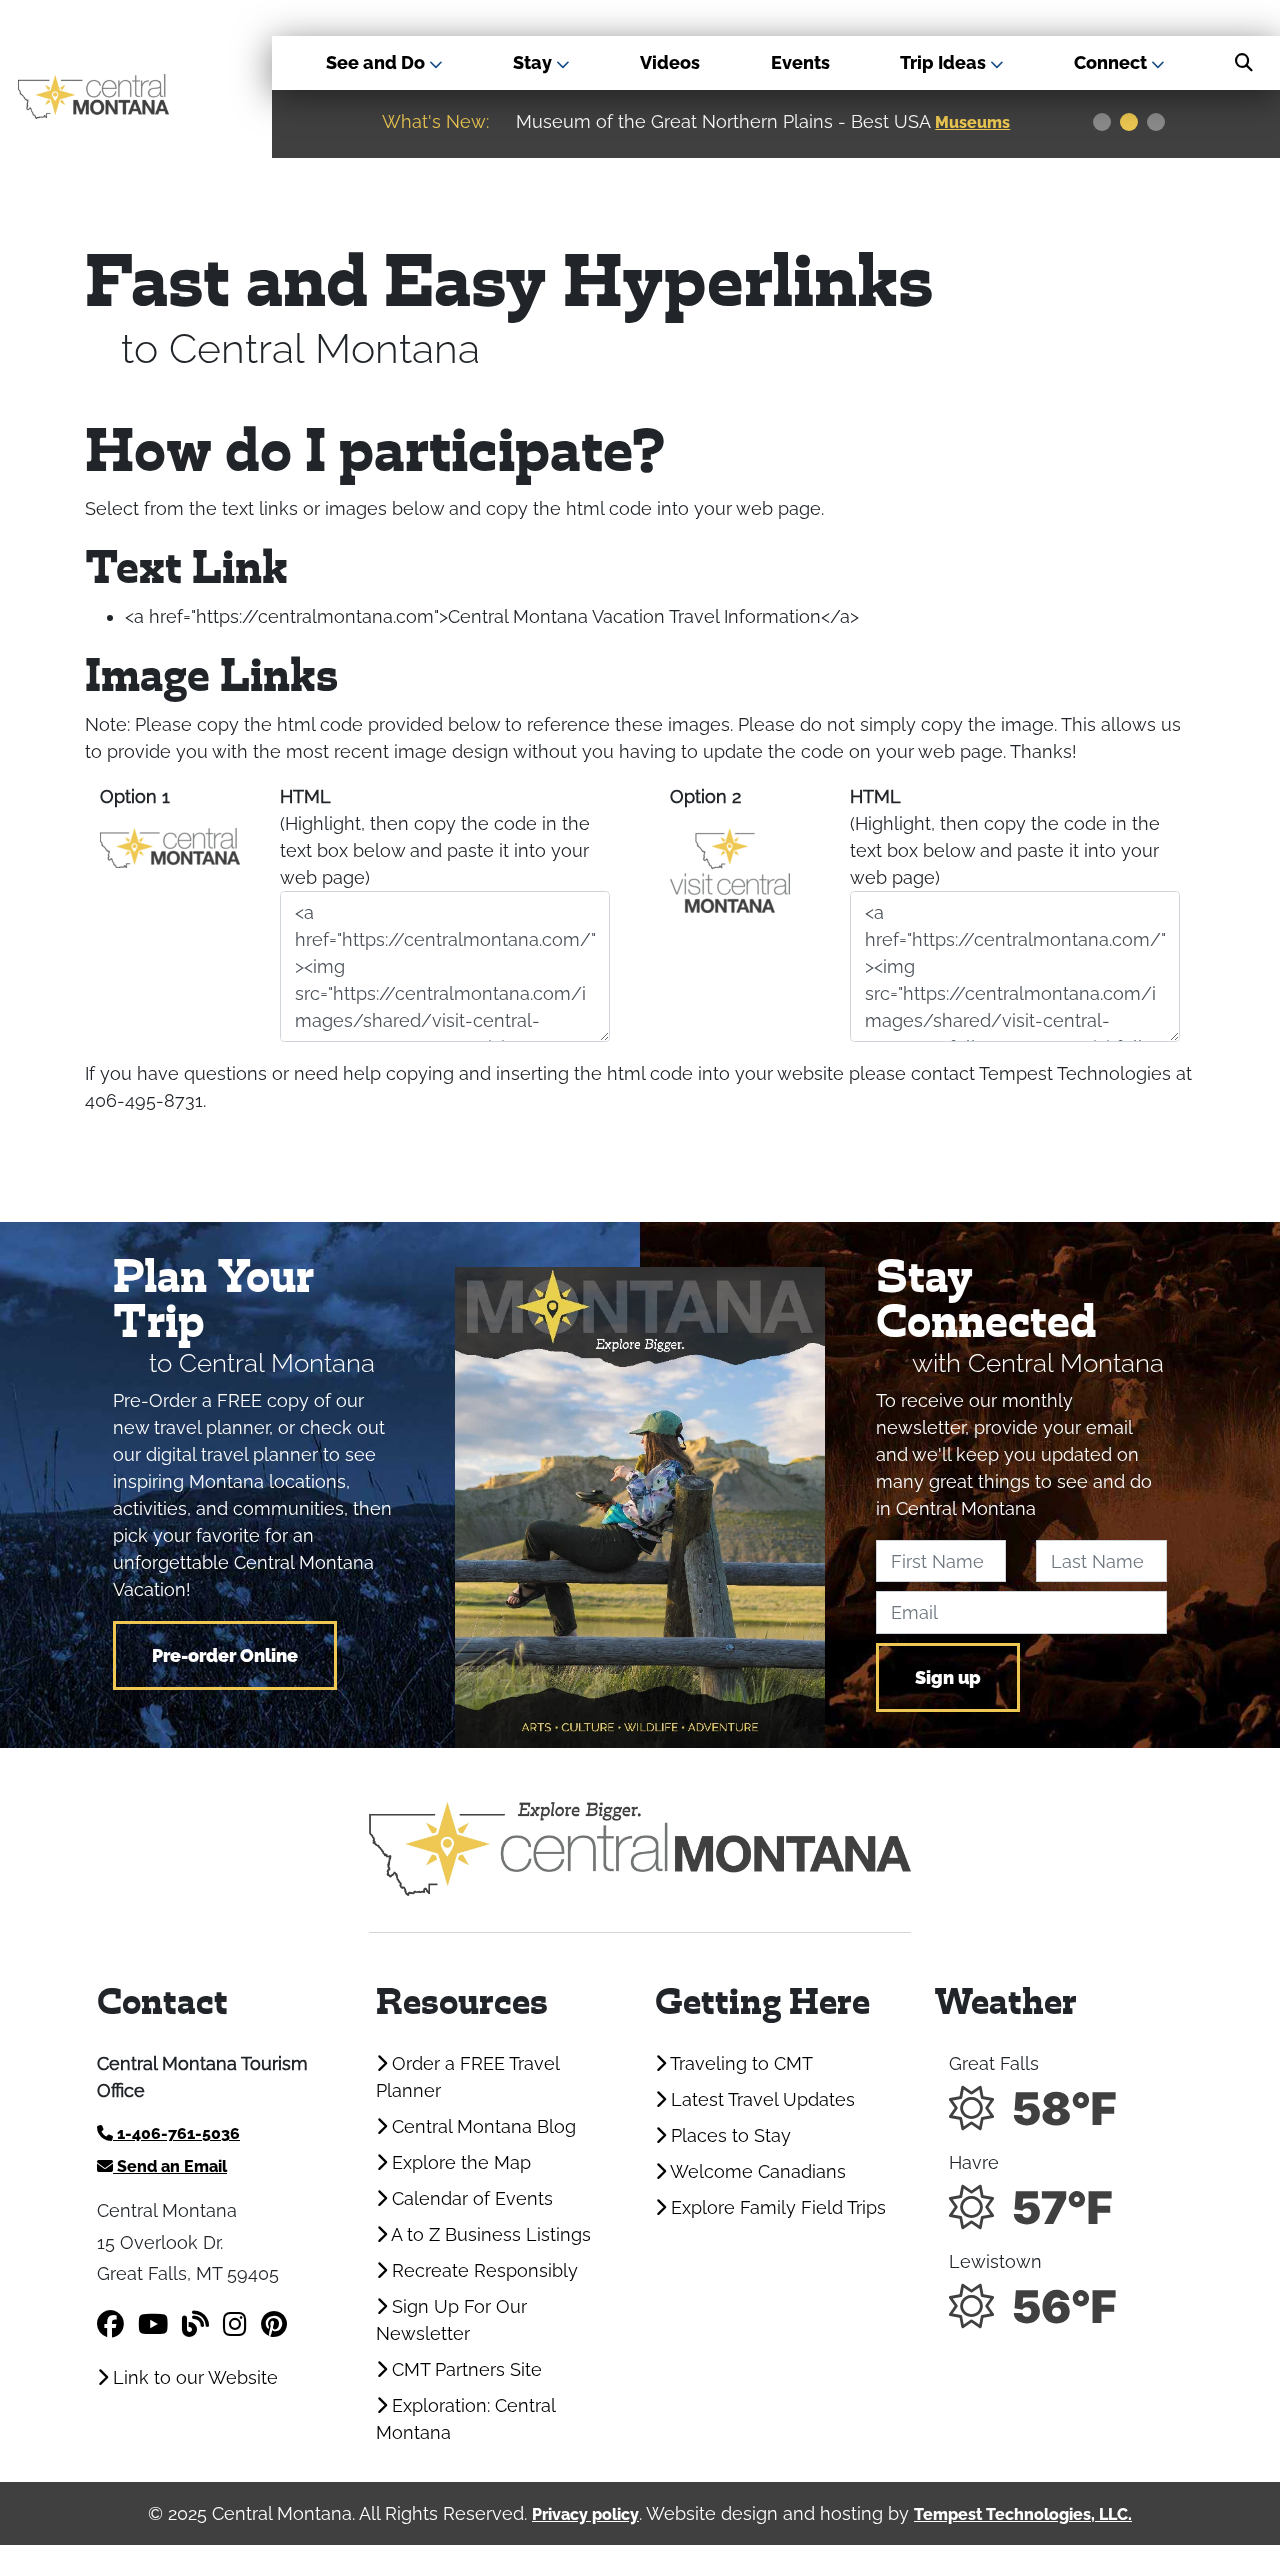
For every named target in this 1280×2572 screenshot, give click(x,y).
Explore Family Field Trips (776, 2207)
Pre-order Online (225, 1655)
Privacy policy (585, 2514)
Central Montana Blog (481, 2126)
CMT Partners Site (464, 2369)
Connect (1112, 62)
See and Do (377, 62)
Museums (972, 122)
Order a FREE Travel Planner (467, 2077)
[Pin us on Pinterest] (274, 2324)
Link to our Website (193, 2377)
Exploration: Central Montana (465, 2419)
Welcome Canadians (756, 2171)
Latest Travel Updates (760, 2099)
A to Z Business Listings (489, 2234)
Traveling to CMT (739, 2063)
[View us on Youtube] (153, 2324)
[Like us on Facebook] (110, 2324)
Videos (670, 62)
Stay (534, 62)
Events (800, 62)
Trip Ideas (945, 62)
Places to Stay (728, 2135)
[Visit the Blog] (195, 2324)
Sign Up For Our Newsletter (451, 2320)
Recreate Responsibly (482, 2270)
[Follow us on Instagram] (235, 2324)
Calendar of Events (470, 2198)
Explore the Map (459, 2162)
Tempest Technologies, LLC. (1023, 2514)
